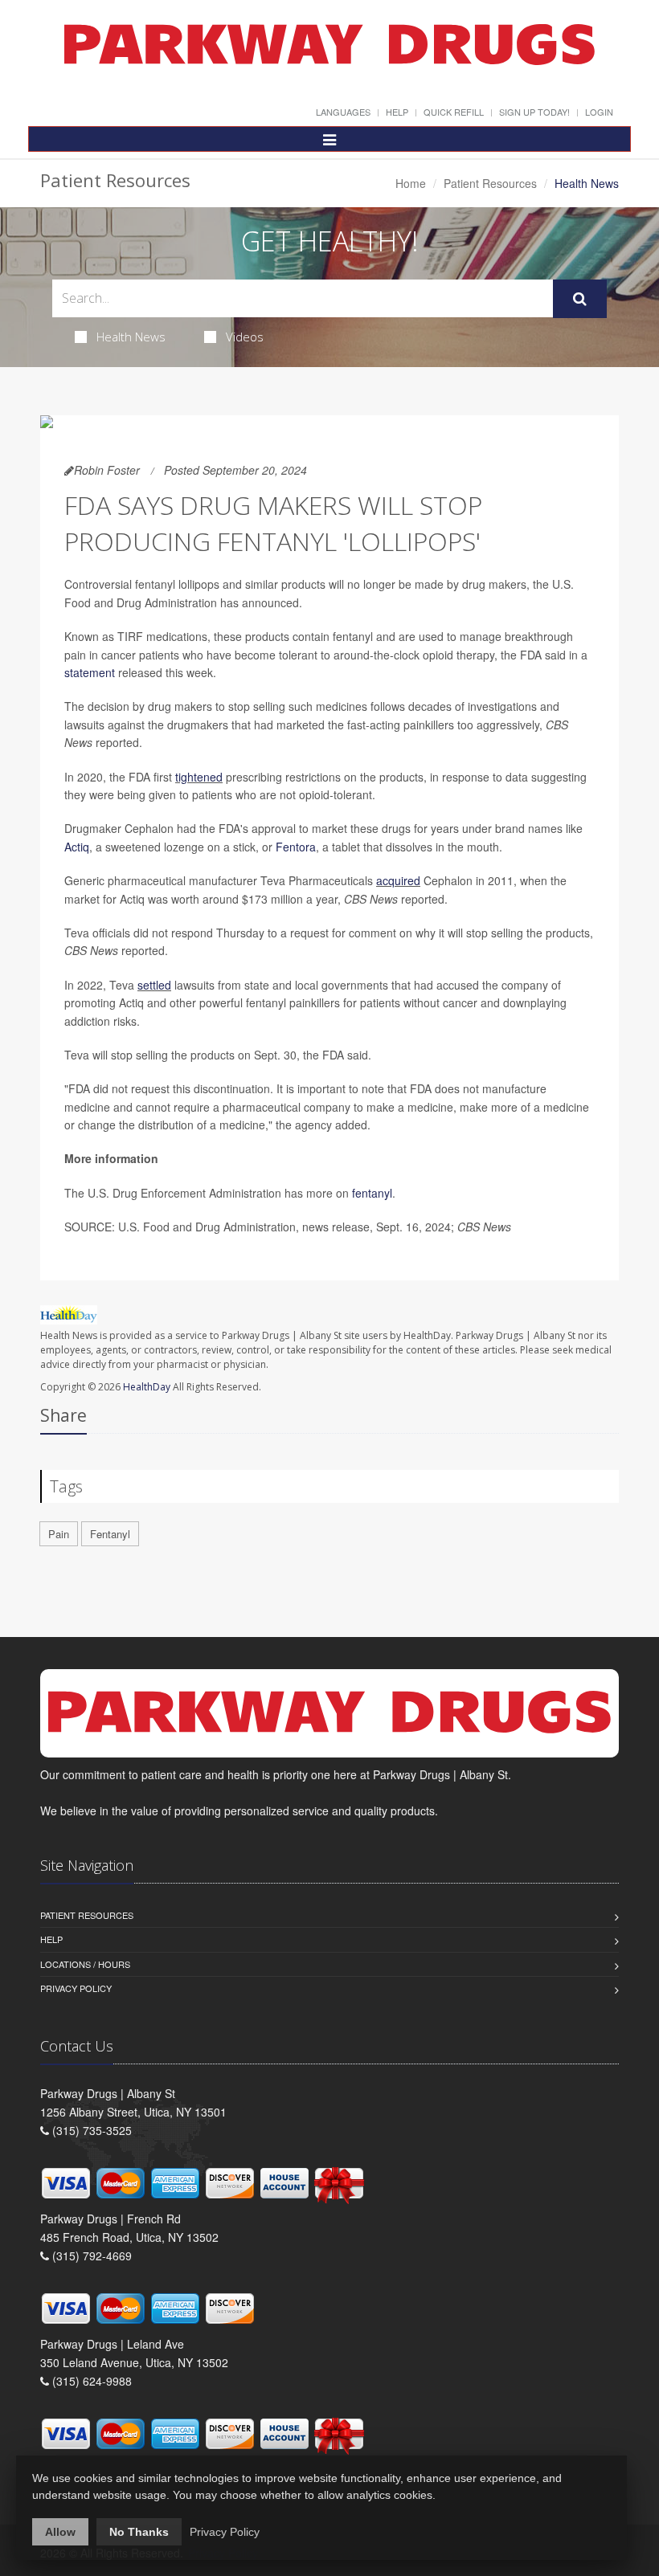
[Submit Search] (580, 299)
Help (397, 112)
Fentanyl (110, 1534)
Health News (131, 337)
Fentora (296, 847)
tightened (199, 777)
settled (154, 985)
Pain (59, 1534)
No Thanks (139, 2532)
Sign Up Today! (534, 112)
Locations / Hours (85, 1964)
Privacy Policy (76, 1988)
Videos (245, 337)
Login (599, 112)
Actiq (77, 847)
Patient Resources (490, 183)
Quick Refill (454, 112)
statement (90, 672)
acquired (398, 880)
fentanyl (372, 1193)
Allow (60, 2532)
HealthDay (147, 1387)
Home (411, 183)
